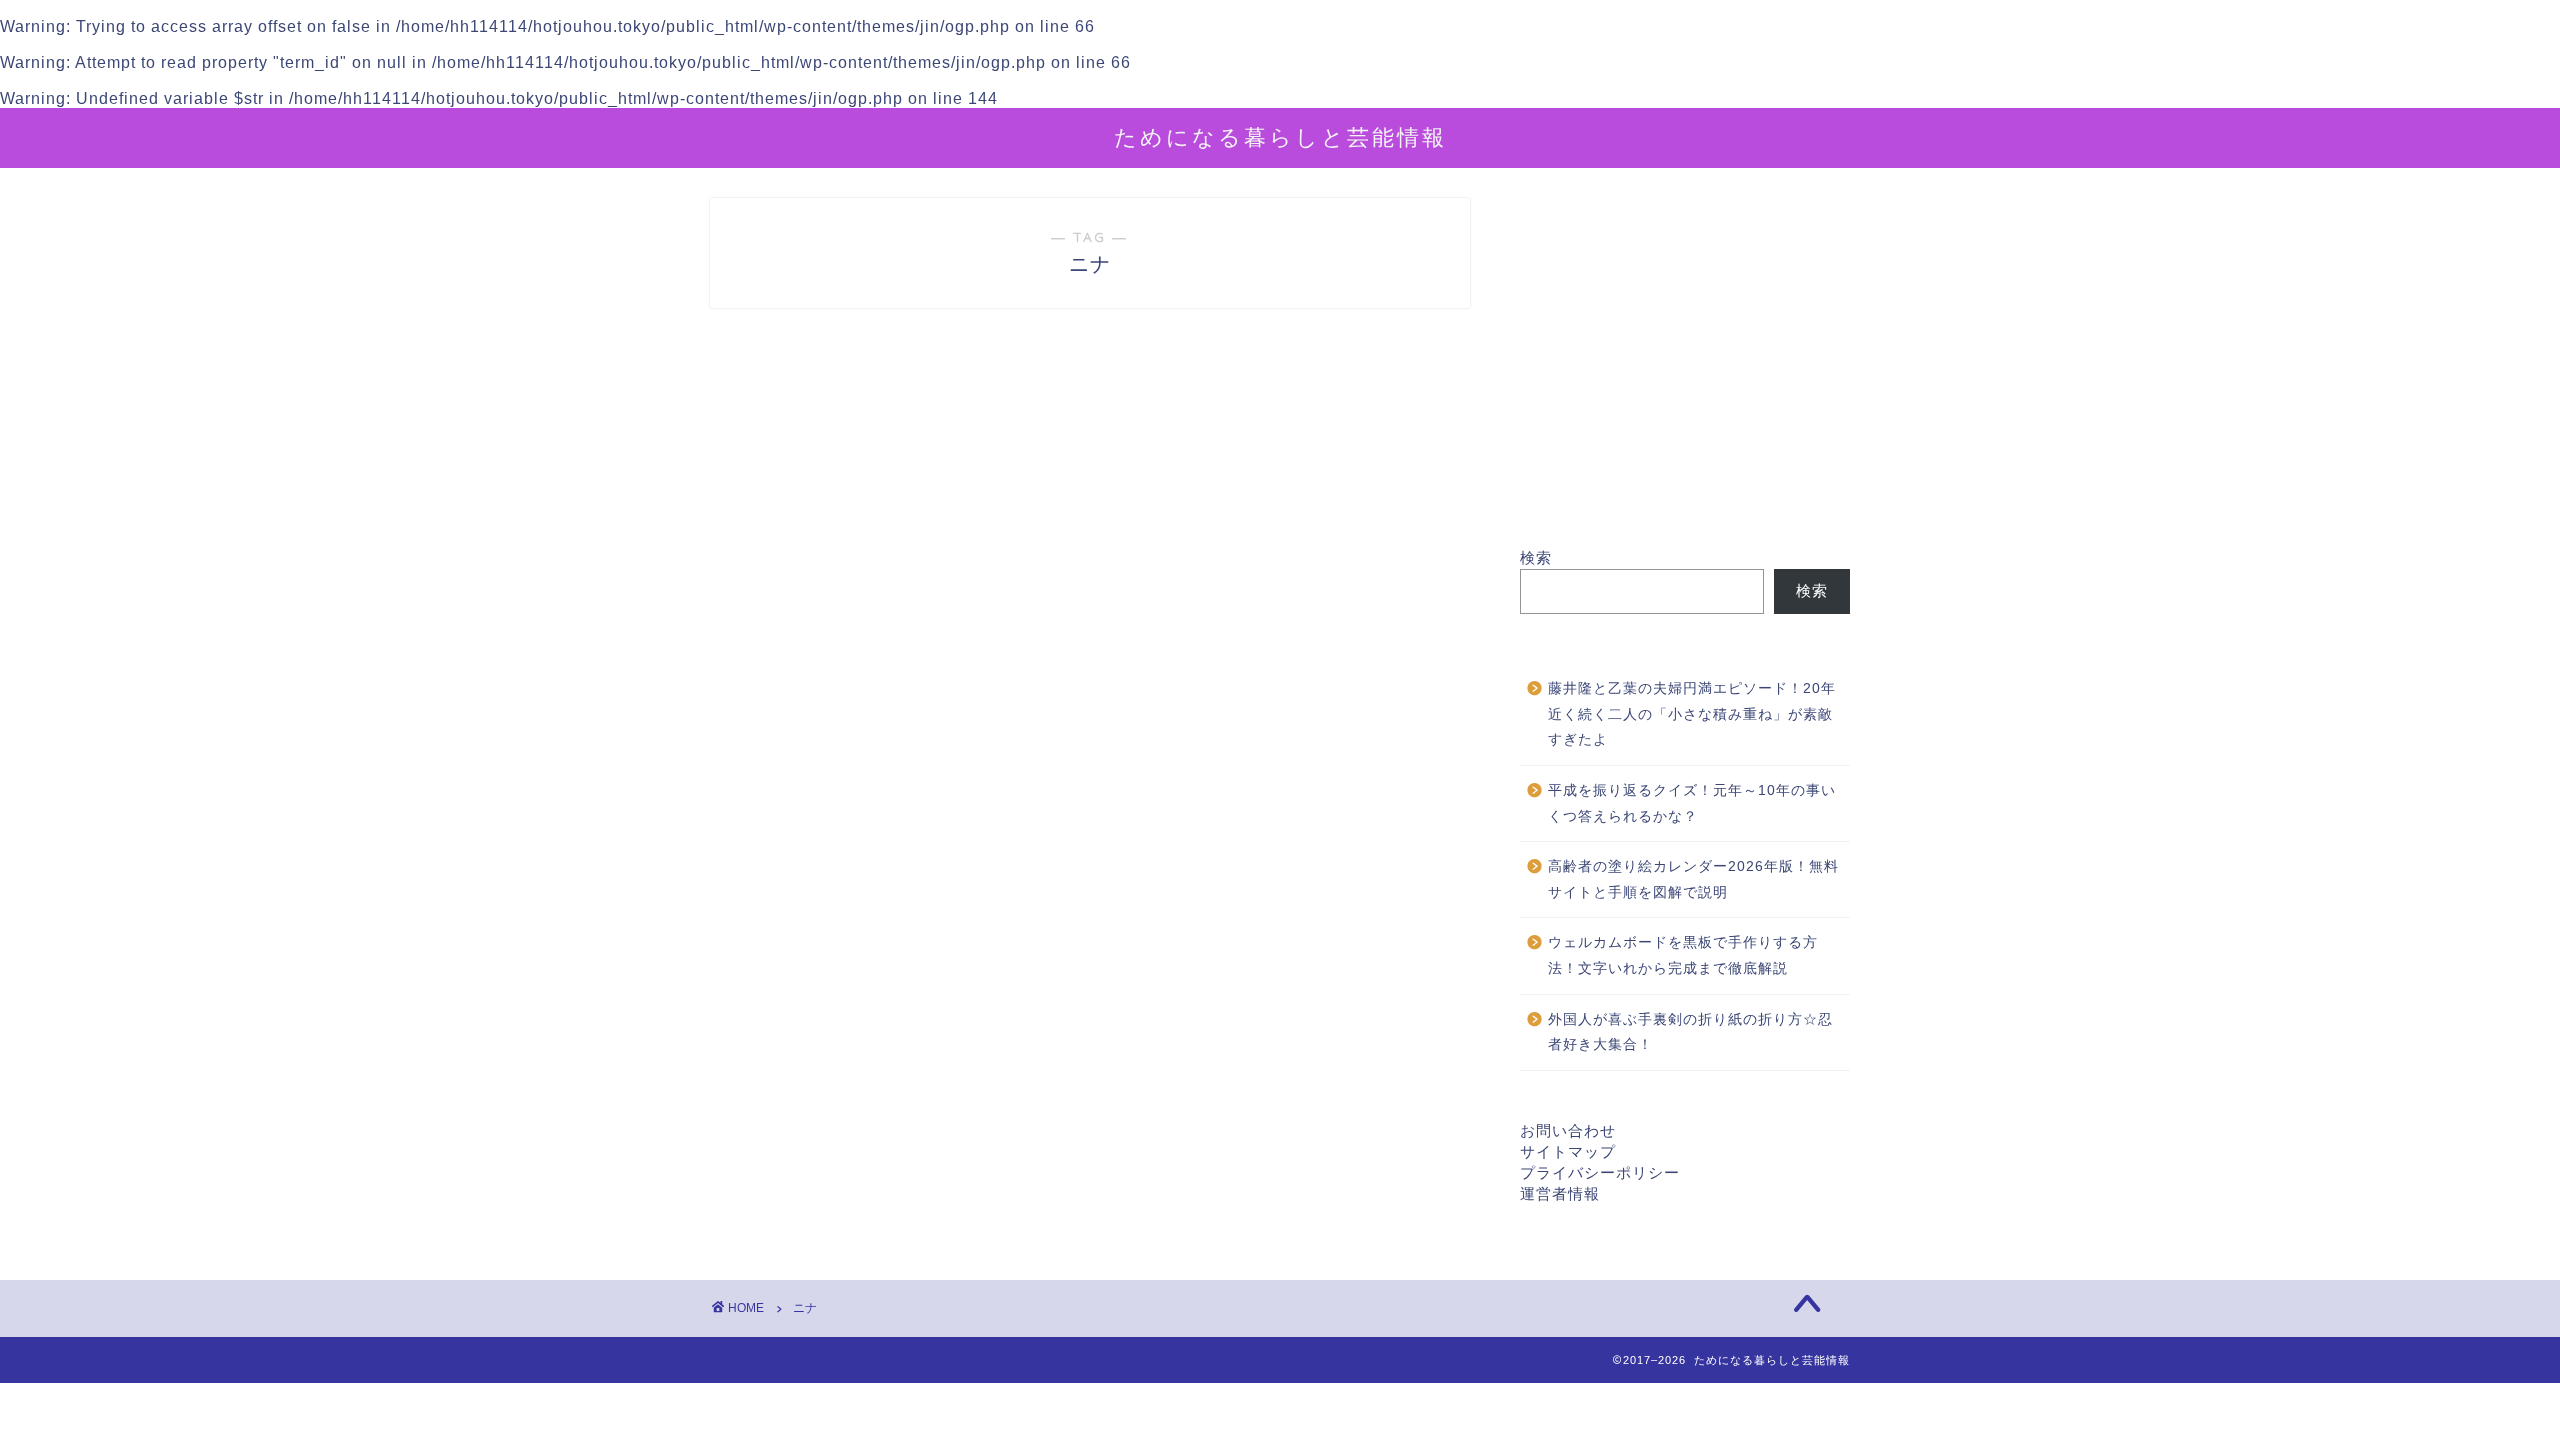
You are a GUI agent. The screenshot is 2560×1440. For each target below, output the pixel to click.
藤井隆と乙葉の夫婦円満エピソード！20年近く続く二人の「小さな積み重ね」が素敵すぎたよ (1692, 714)
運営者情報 (1560, 1193)
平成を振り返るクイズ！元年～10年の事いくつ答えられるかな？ (1692, 803)
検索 (1536, 557)
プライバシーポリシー (1600, 1172)
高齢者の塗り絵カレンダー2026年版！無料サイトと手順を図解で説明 (1693, 879)
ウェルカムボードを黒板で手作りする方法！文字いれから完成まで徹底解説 (1683, 955)
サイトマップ (1568, 1151)
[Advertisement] (1685, 373)
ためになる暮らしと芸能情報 (1280, 136)
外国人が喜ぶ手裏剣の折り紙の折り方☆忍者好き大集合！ (1690, 1032)
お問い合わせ (1568, 1130)
